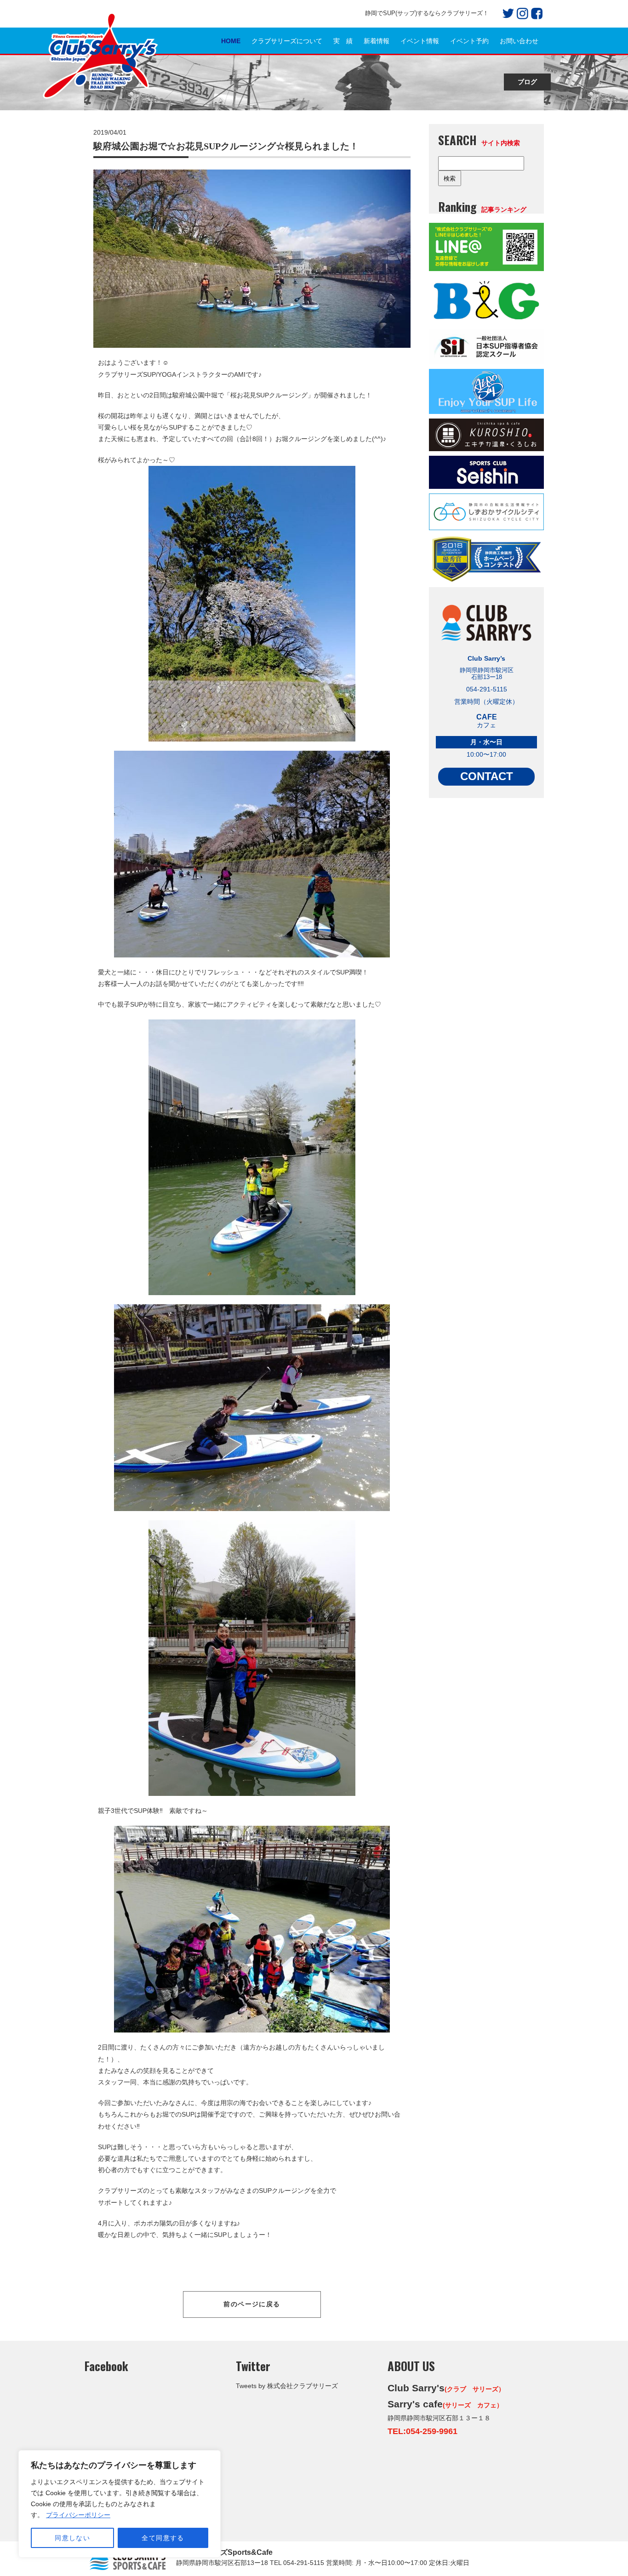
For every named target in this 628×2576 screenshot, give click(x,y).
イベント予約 (469, 41)
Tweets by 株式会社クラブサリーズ (287, 2386)
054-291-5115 (304, 2563)
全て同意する (163, 2538)
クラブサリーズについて (287, 41)
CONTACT (487, 776)
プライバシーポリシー (78, 2515)
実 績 (343, 41)
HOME (231, 41)
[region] (120, 2504)
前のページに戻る (252, 2304)
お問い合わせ (519, 41)
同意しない (72, 2538)
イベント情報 (420, 41)
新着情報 (377, 41)
